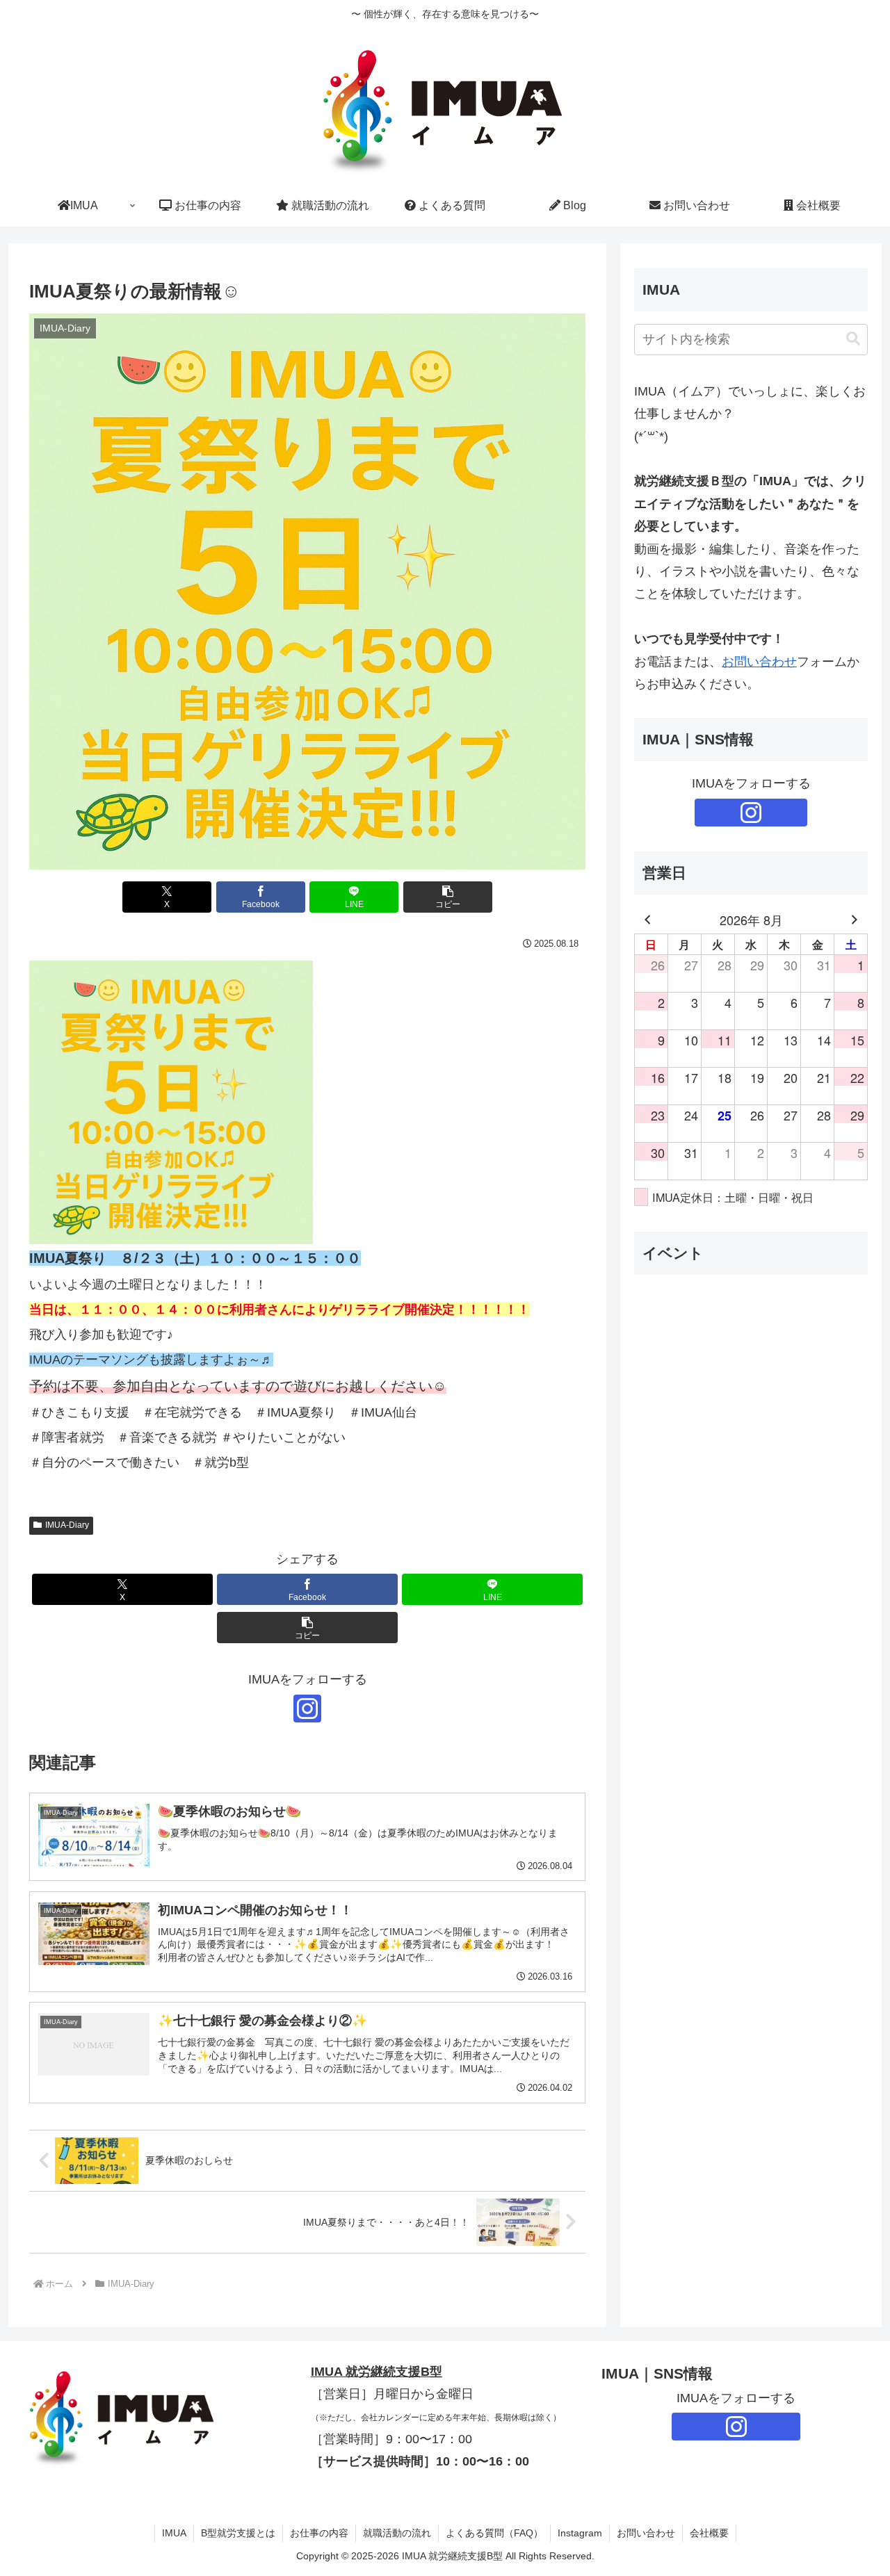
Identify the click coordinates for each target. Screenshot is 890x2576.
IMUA (174, 2533)
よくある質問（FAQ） (494, 2533)
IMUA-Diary (67, 1525)
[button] (448, 897)
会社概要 (709, 2533)
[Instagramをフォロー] (307, 1709)
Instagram (580, 2533)
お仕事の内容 (319, 2533)
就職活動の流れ (397, 2533)
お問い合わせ (759, 662)
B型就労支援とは (238, 2533)
